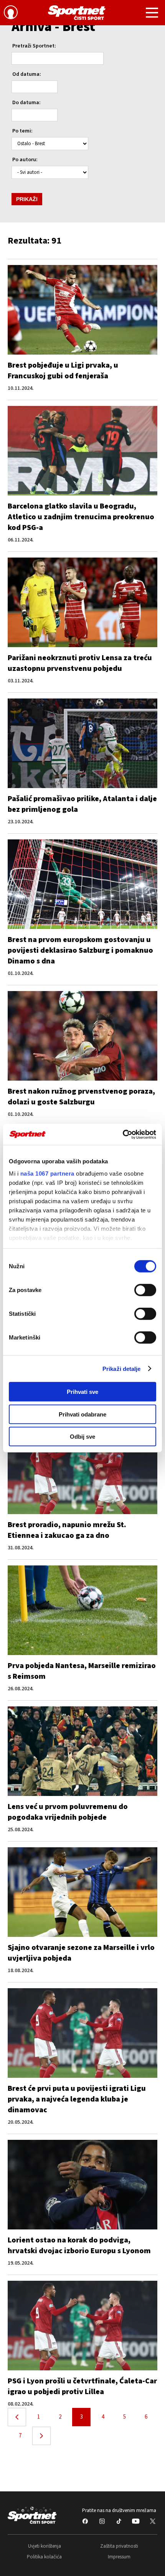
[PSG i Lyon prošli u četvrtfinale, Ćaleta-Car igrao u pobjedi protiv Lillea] (82, 2326)
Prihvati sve (82, 1392)
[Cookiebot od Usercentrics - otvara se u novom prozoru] (123, 1134)
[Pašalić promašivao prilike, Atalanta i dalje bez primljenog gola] (82, 743)
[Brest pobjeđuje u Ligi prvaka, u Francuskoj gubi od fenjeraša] (82, 310)
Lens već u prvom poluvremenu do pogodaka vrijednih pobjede (68, 1812)
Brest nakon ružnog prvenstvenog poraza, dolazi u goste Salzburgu (81, 1097)
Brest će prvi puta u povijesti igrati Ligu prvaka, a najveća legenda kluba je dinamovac (77, 2099)
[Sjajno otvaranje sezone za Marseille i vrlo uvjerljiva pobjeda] (82, 1892)
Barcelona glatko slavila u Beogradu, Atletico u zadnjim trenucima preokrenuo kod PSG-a (81, 517)
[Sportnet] (77, 13)
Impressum (119, 2557)
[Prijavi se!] (11, 13)
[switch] (145, 1290)
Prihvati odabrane (82, 1414)
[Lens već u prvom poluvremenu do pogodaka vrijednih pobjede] (82, 1751)
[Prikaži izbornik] (152, 14)
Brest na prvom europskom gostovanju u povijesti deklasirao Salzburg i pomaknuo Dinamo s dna (80, 950)
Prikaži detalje (122, 1368)
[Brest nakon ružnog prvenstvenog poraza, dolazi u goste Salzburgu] (82, 1036)
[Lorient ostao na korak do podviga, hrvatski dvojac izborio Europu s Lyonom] (82, 2185)
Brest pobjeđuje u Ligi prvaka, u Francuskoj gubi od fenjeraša (63, 371)
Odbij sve (82, 1437)
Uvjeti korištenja (45, 2546)
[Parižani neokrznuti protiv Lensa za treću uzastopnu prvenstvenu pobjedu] (82, 602)
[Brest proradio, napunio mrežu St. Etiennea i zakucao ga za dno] (82, 1469)
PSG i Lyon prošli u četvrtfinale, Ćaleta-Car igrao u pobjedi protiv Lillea (82, 2386)
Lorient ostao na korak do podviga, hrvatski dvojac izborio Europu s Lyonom (79, 2246)
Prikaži (27, 199)
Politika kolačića (44, 2557)
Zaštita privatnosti (119, 2546)
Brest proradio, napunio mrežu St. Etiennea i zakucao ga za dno (67, 1530)
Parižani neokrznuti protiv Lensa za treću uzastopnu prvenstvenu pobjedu (80, 663)
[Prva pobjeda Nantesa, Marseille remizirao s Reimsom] (82, 1610)
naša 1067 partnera (47, 1173)
